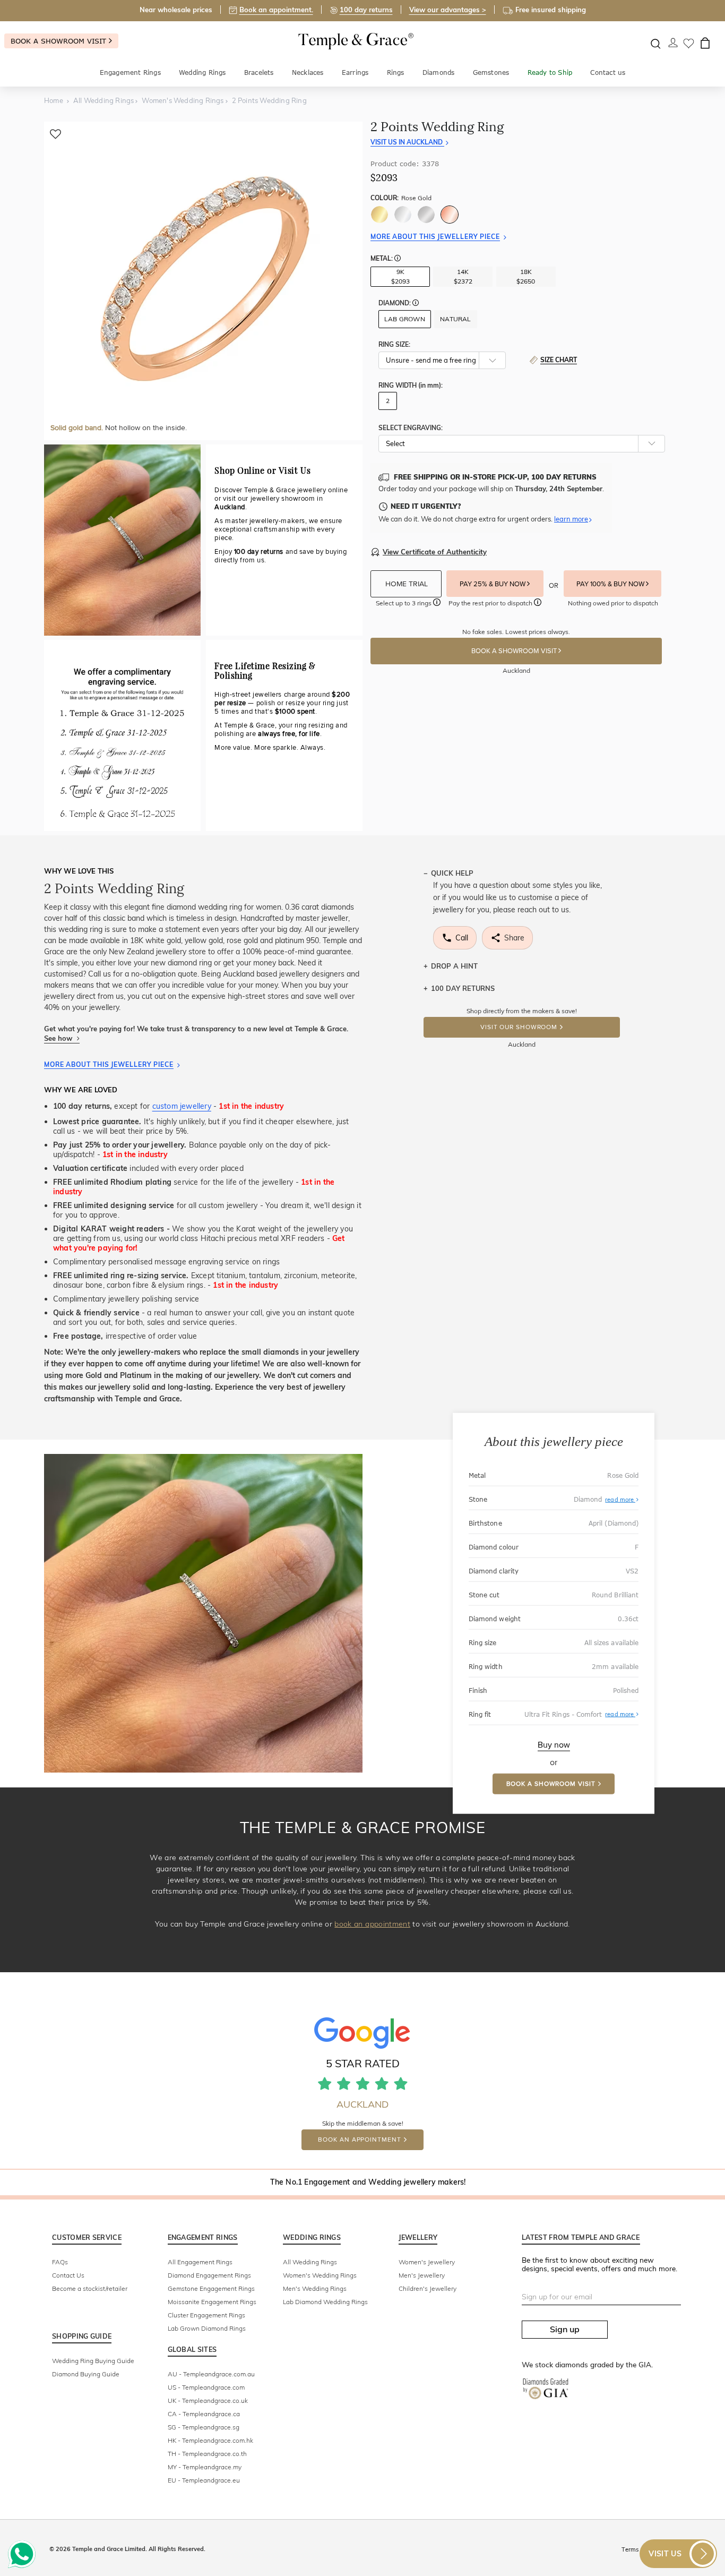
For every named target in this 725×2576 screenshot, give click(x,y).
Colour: (401, 198)
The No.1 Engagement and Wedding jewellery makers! (368, 2182)
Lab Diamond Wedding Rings (325, 2302)
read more (620, 1499)
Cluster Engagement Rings (206, 2315)
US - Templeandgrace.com (206, 2387)
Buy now (554, 1744)
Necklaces (308, 72)
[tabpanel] (203, 281)
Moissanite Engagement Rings (212, 2302)
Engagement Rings (130, 72)
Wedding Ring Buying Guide (93, 2361)
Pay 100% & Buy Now (611, 584)
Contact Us (68, 2275)
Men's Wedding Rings (315, 2288)
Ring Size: (394, 344)
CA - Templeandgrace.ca (204, 2414)
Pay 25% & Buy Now (493, 584)
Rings (396, 72)
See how (59, 1038)
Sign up (565, 2329)
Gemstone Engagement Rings (211, 2288)
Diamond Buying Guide (86, 2374)
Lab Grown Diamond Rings (207, 2328)
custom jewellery (182, 1106)
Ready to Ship (550, 72)
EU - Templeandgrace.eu (204, 2480)
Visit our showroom (519, 1027)
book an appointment (372, 1924)
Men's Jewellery (422, 2275)
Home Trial (408, 584)
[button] (398, 259)
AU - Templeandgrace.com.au (211, 2374)
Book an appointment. (276, 10)
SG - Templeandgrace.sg (204, 2427)
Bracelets (259, 72)
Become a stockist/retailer (90, 2288)
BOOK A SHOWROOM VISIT (515, 651)
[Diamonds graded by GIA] (551, 2397)
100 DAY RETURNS (463, 988)
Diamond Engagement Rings (209, 2275)
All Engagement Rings (200, 2262)
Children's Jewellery (428, 2288)
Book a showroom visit (60, 41)
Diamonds (439, 72)
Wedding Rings (202, 72)
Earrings (355, 72)
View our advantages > (448, 10)
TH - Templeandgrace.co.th (207, 2454)
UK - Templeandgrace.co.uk (208, 2400)
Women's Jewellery (427, 2262)
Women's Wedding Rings (320, 2275)
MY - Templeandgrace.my (205, 2467)
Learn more (571, 519)
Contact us (608, 72)
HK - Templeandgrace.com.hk (210, 2440)
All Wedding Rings (310, 2262)
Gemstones (491, 72)
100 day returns (366, 10)
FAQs (60, 2262)
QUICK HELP (452, 873)
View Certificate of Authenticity (435, 552)
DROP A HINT (454, 966)
